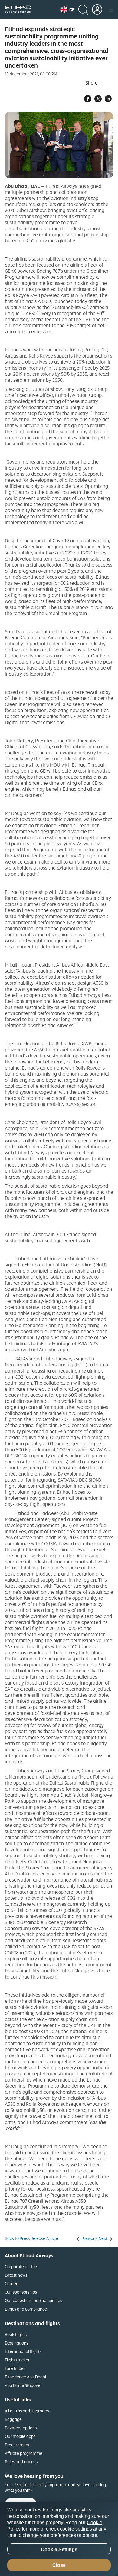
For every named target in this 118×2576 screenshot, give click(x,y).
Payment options (21, 2428)
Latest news (16, 2275)
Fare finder (15, 2368)
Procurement (17, 2445)
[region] (59, 2539)
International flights (23, 2351)
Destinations (16, 2343)
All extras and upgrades (27, 2411)
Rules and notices (21, 2462)
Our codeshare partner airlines (33, 2300)
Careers (12, 2283)
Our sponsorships (21, 2292)
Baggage (13, 2419)
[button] (67, 10)
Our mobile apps (20, 2436)
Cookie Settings (59, 2549)
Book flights (16, 2334)
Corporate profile (21, 2266)
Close (59, 2565)
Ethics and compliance (26, 2309)
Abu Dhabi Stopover (23, 2385)
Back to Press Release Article (31, 2238)
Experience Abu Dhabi (25, 2377)
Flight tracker (17, 2360)
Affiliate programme (24, 2453)
